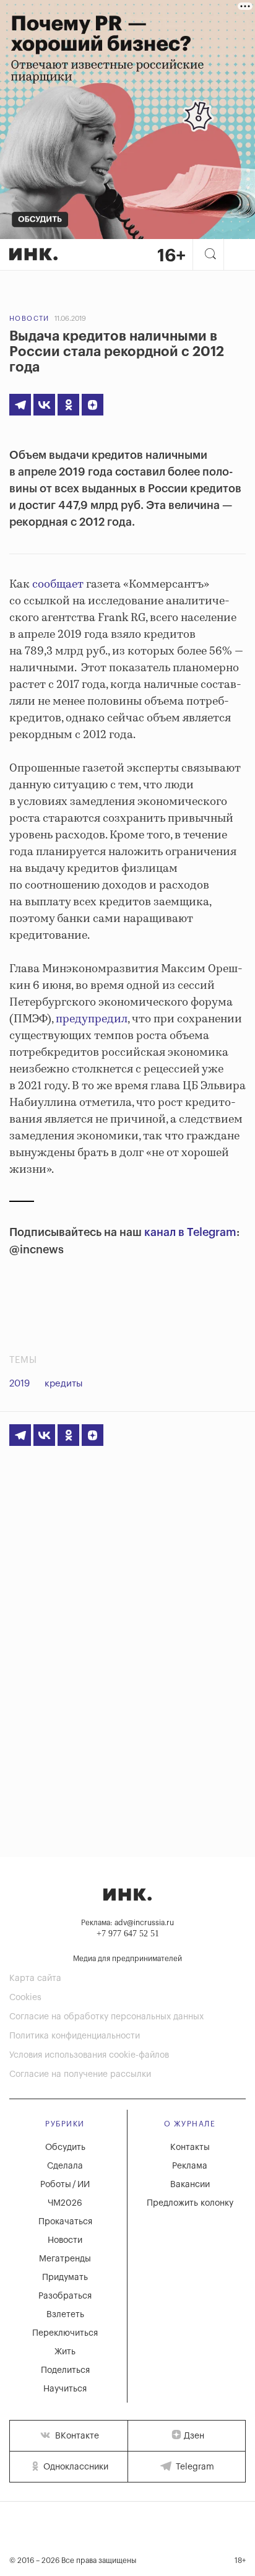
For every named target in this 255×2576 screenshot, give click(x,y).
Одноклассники (75, 2467)
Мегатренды (65, 2259)
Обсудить (65, 2147)
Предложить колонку (190, 2203)
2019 (19, 1384)
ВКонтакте (76, 2436)
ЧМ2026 (65, 2203)
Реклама (190, 2166)
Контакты (190, 2147)
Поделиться (65, 2370)
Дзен (194, 2436)
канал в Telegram (190, 1232)
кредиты (64, 1384)
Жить (65, 2352)
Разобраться (65, 2296)
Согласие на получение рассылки (80, 2074)
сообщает (58, 585)
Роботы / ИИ (65, 2185)
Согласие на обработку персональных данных (106, 2017)
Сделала (65, 2166)
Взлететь (65, 2315)
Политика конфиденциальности (75, 2036)
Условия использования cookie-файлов (89, 2055)
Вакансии (190, 2185)
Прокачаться (65, 2222)
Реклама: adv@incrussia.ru (127, 1923)
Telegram (194, 2467)
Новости (29, 319)
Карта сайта (35, 1978)
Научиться (65, 2389)
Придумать (65, 2278)
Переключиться (65, 2333)
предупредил (92, 1019)
